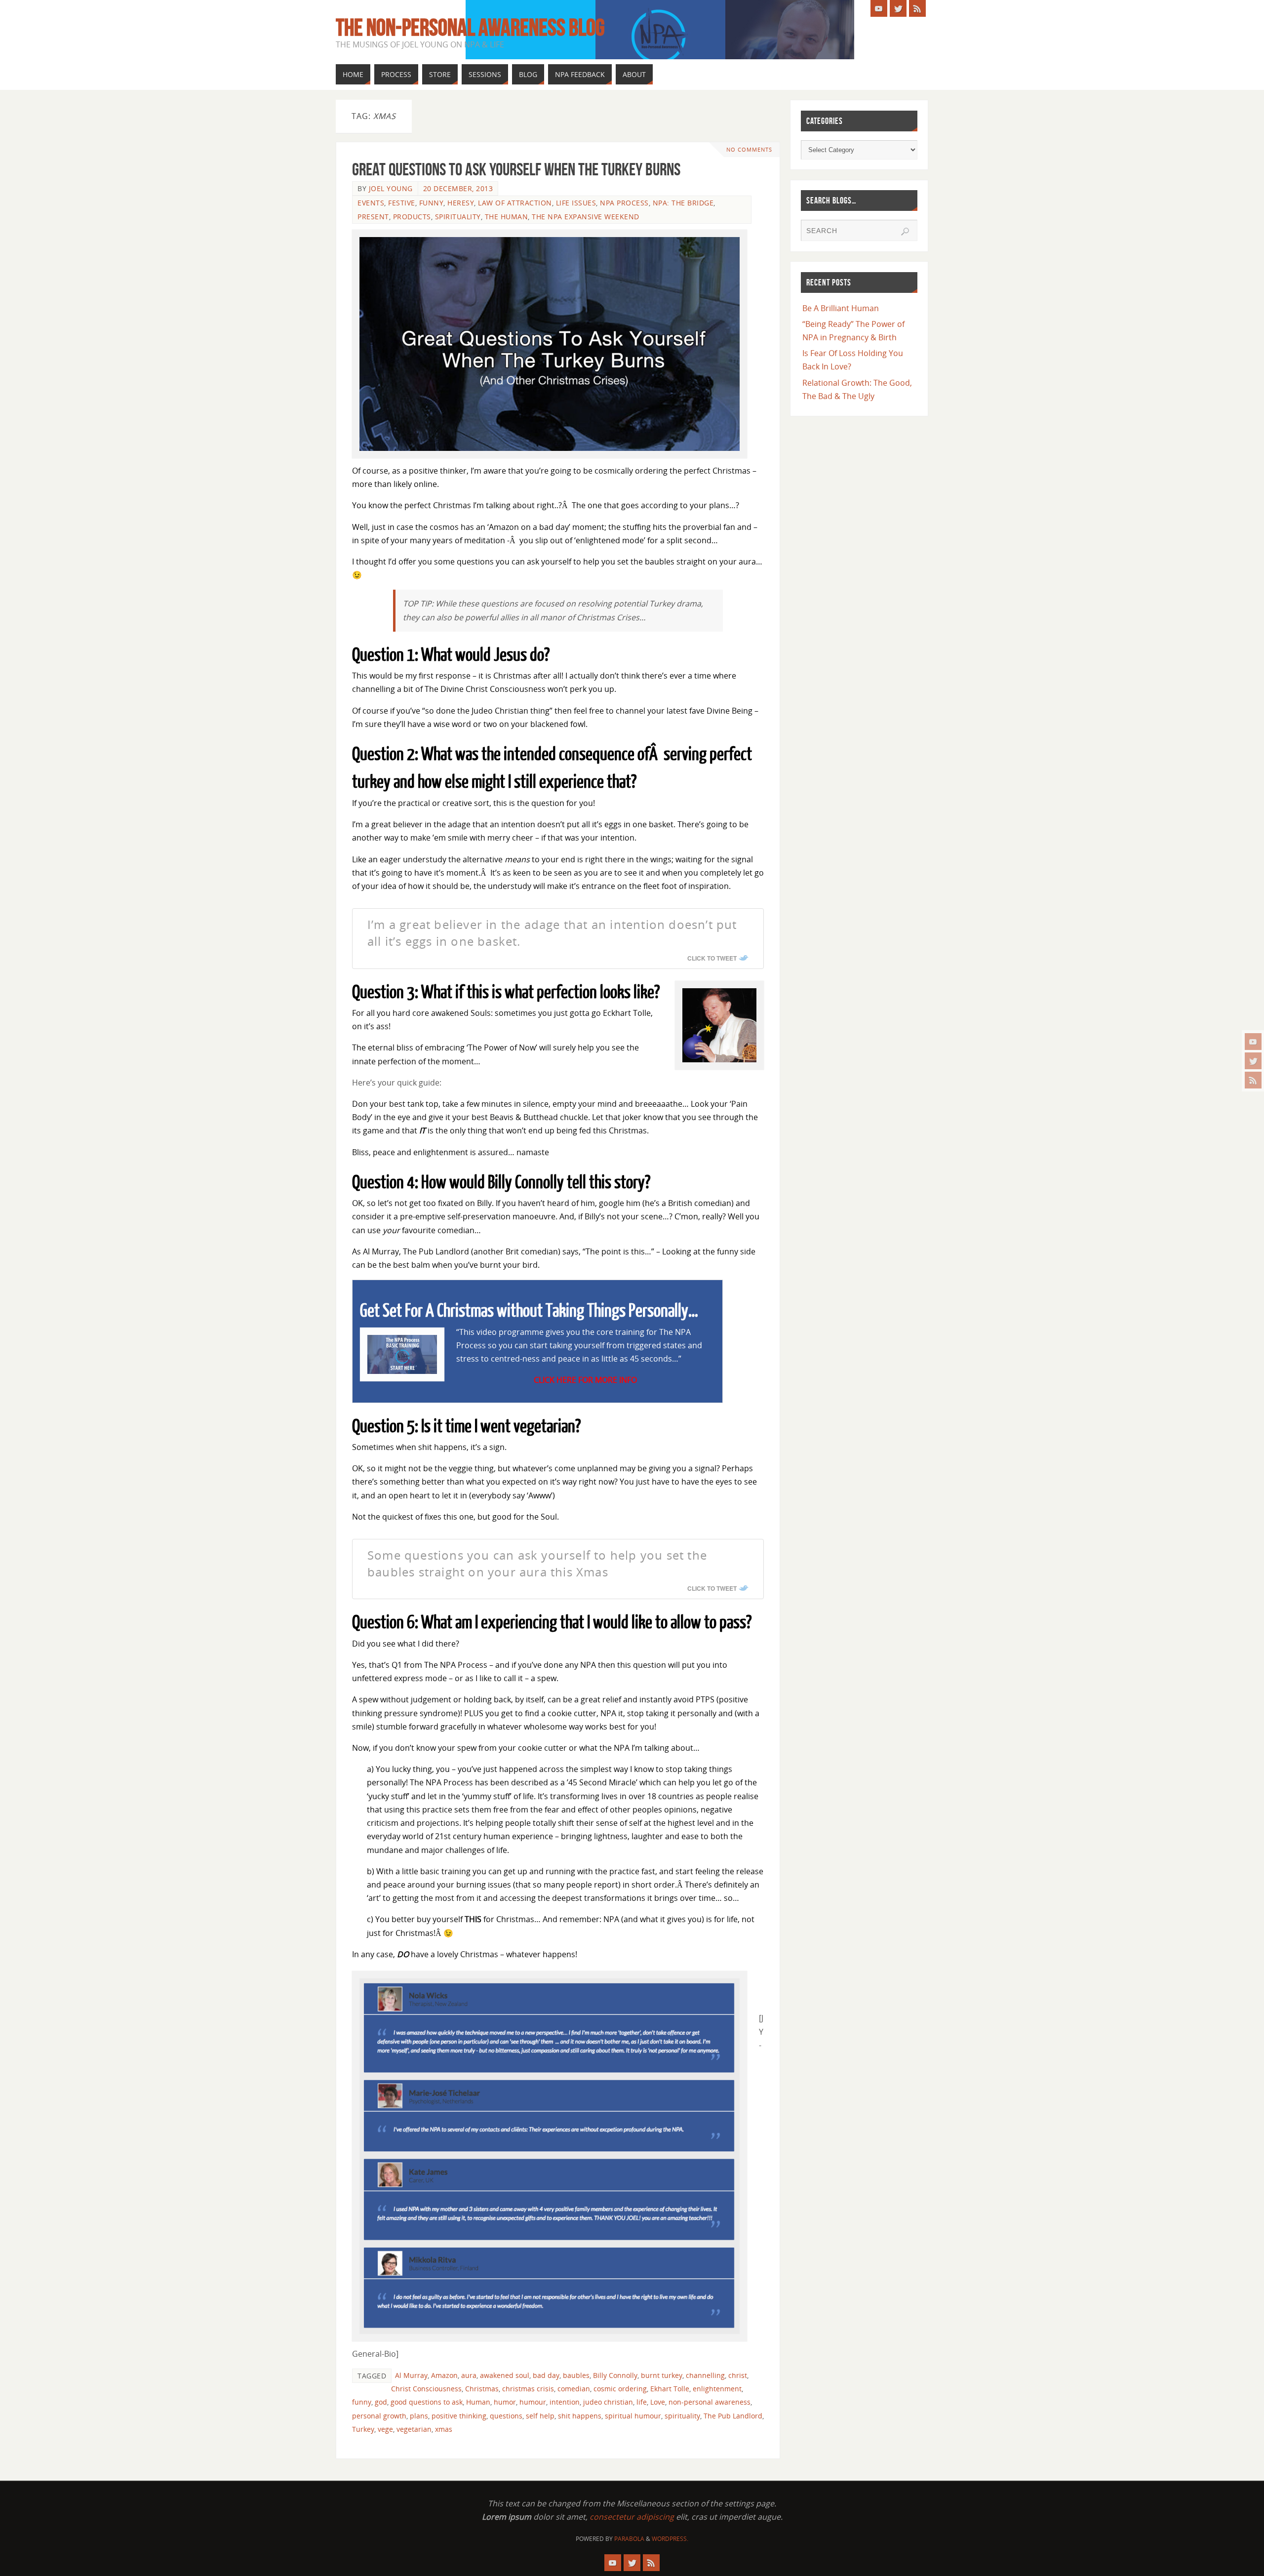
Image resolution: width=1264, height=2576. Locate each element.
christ (738, 2375)
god (381, 2402)
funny (362, 2402)
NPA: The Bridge (683, 203)
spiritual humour (633, 2416)
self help (540, 2416)
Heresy (461, 203)
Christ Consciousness (426, 2389)
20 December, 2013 (458, 188)
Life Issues (576, 203)
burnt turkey (662, 2375)
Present (373, 217)
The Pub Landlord (733, 2416)
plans (419, 2416)
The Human (507, 217)
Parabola (629, 2539)
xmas (444, 2429)
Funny (432, 203)
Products (412, 217)
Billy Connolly (615, 2375)
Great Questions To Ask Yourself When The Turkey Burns (516, 169)
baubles (576, 2375)
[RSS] (1253, 1080)
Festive (402, 203)
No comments (749, 149)
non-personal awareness (710, 2402)
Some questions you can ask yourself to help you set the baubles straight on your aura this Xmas (537, 1563)
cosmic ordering (620, 2389)
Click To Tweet (712, 958)
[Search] (905, 232)
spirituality (682, 2416)
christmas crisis (528, 2389)
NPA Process (624, 203)
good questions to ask (427, 2402)
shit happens (580, 2416)
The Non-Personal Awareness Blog (470, 28)
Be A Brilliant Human (841, 308)
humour (533, 2402)
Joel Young (391, 188)
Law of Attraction (515, 203)
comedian (574, 2389)
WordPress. (670, 2539)
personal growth (379, 2416)
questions (506, 2416)
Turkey (363, 2429)
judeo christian (608, 2402)
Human (478, 2402)
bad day (546, 2375)
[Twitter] (1253, 1061)
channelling (705, 2375)
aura (469, 2375)
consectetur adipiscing (632, 2517)
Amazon (444, 2375)
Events (371, 203)
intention (565, 2402)
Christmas (482, 2389)
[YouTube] (1253, 1042)
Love (658, 2402)
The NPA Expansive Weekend (586, 217)
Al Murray (411, 2375)
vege (385, 2429)
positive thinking (459, 2416)
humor (505, 2402)
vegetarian (414, 2429)
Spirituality (458, 217)
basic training (445, 1871)
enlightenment (717, 2389)
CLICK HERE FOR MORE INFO (585, 1380)
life (642, 2402)
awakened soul (505, 2375)
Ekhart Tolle (670, 2389)
